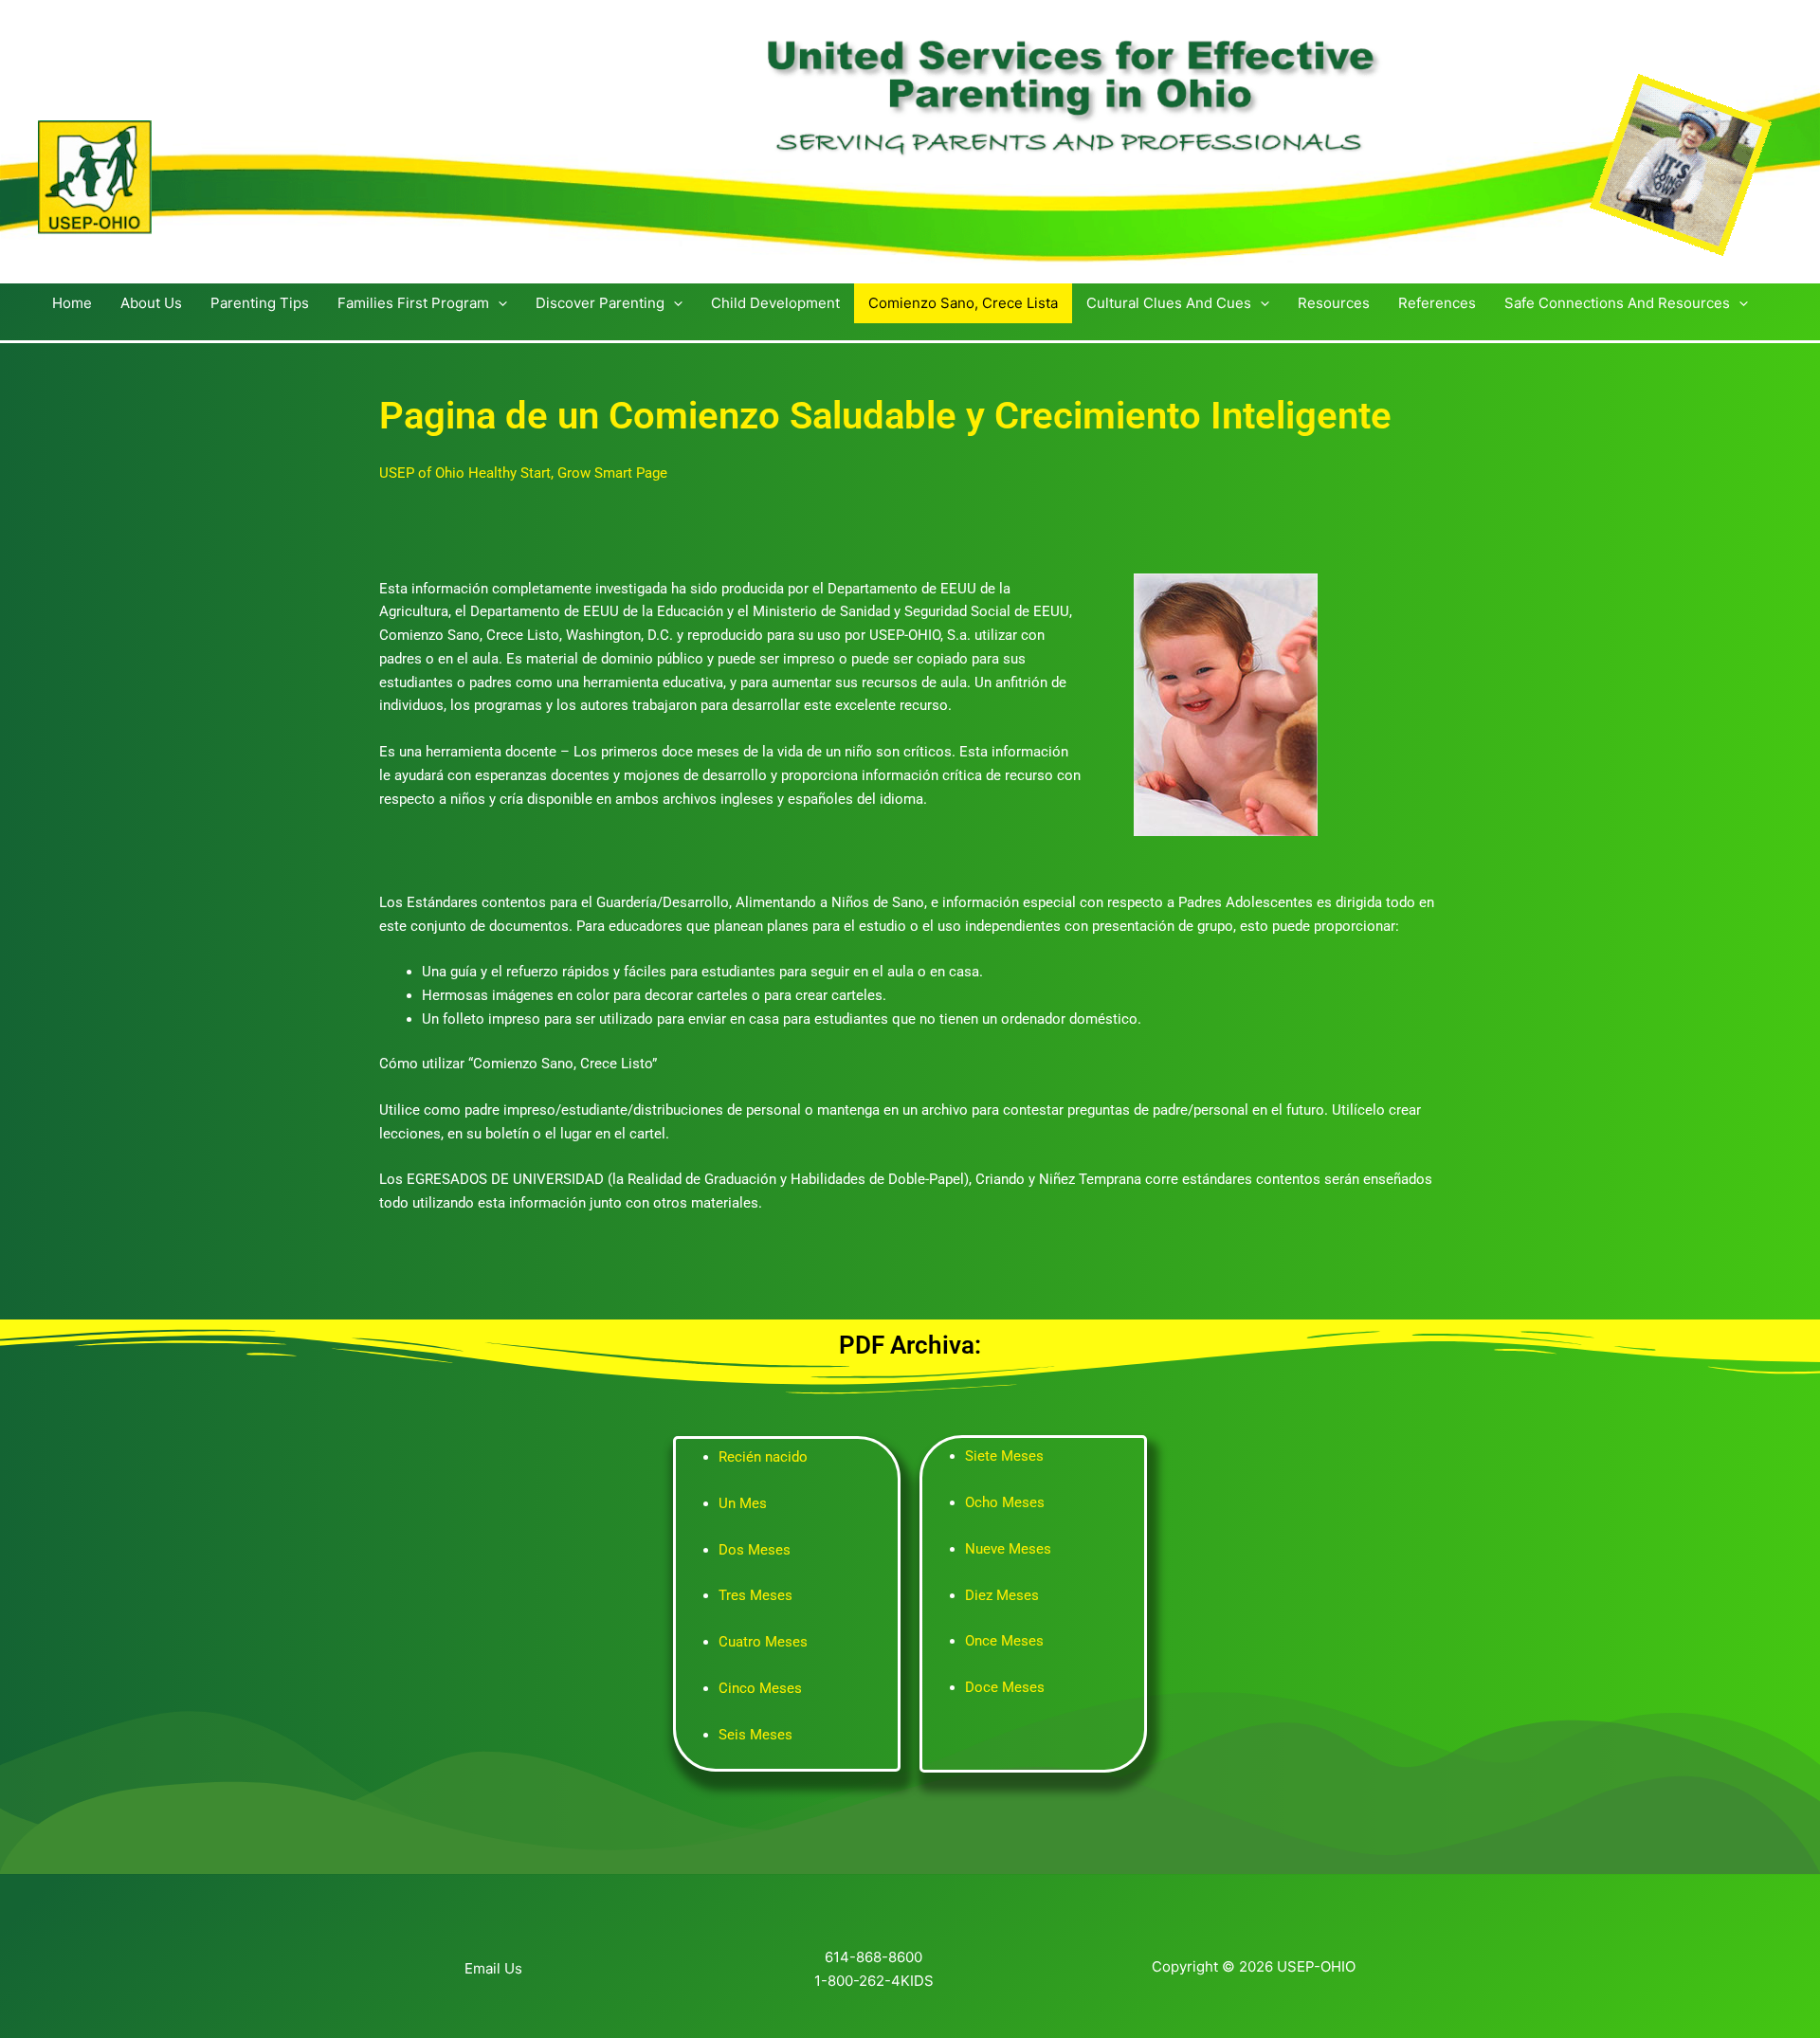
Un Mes (743, 1503)
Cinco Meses (760, 1688)
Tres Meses (755, 1595)
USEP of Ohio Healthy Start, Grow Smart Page (523, 473)
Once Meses (1004, 1641)
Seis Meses (755, 1735)
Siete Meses (1004, 1456)
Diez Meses (1002, 1595)
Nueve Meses (1008, 1549)
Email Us (493, 1968)
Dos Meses (755, 1550)
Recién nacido (763, 1457)
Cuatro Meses (763, 1642)
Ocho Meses (1005, 1502)
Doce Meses (1005, 1687)
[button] (498, 303)
